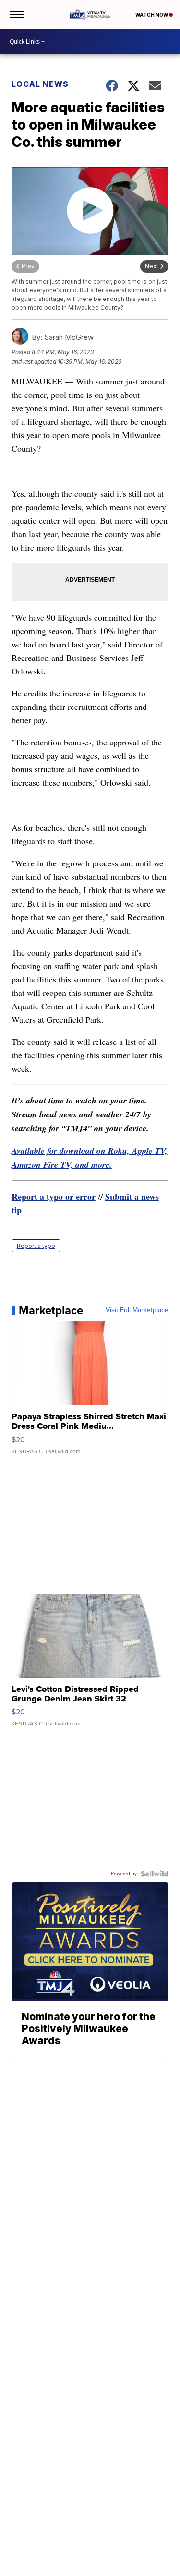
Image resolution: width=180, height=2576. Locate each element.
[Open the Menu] (16, 14)
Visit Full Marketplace (137, 1310)
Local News (40, 84)
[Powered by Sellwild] (155, 1874)
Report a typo (36, 1246)
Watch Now (152, 15)
